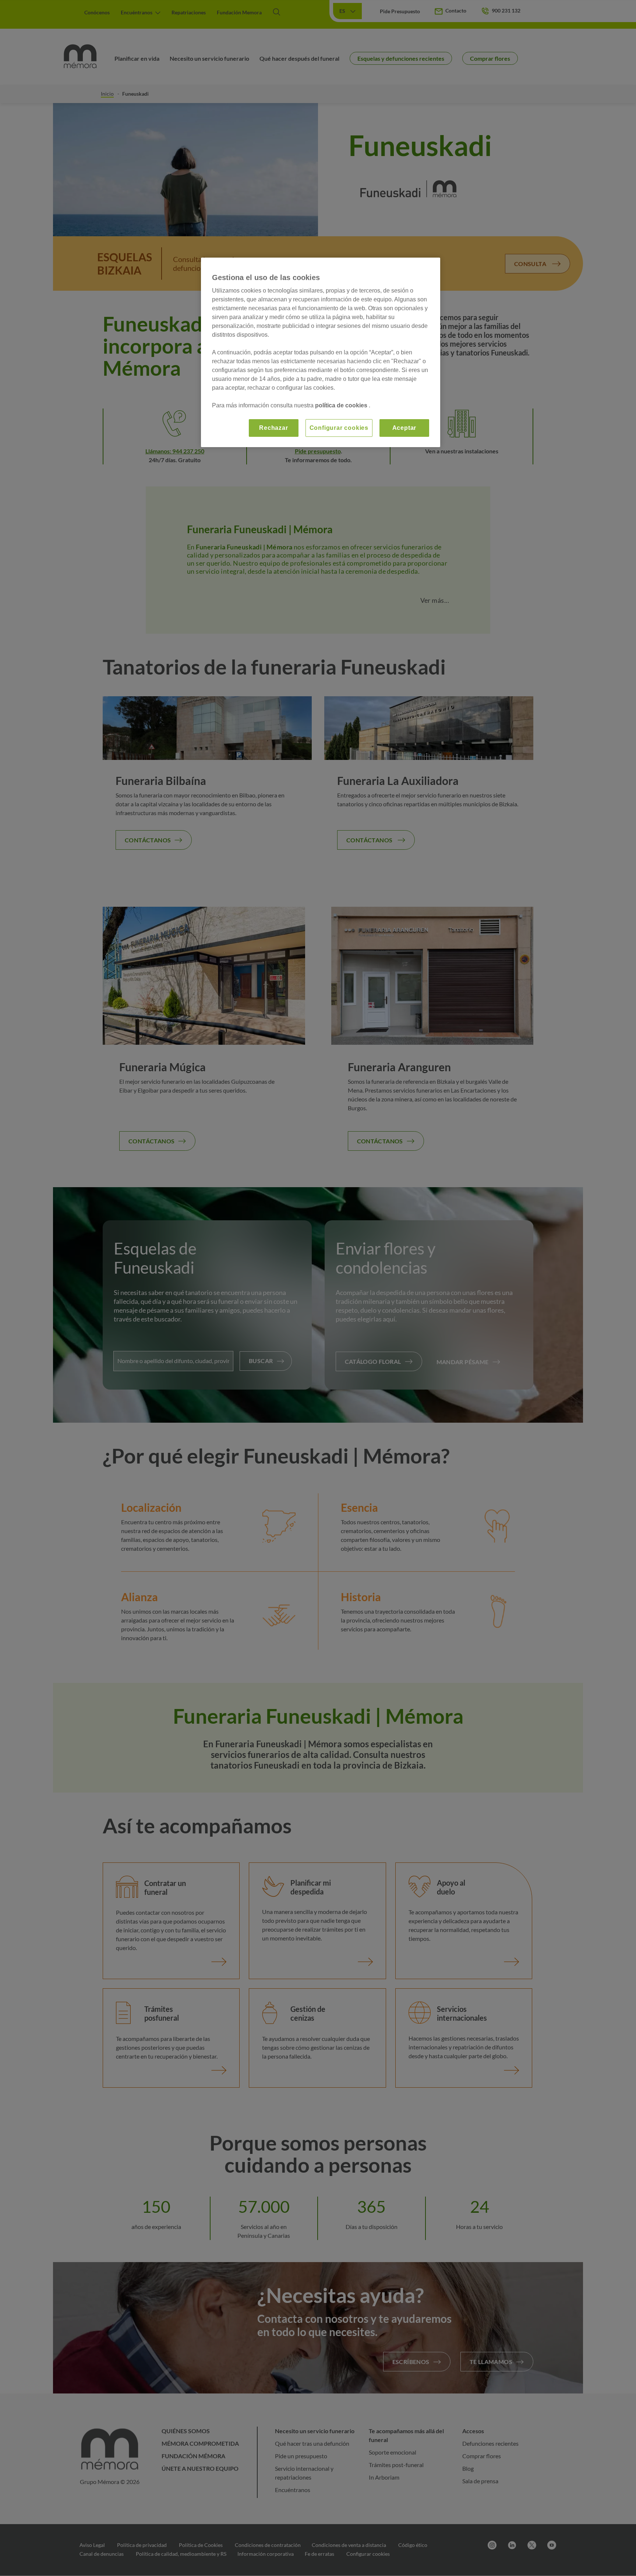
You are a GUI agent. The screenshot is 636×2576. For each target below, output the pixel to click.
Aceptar (404, 428)
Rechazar (273, 428)
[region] (321, 352)
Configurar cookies (339, 428)
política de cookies (342, 405)
